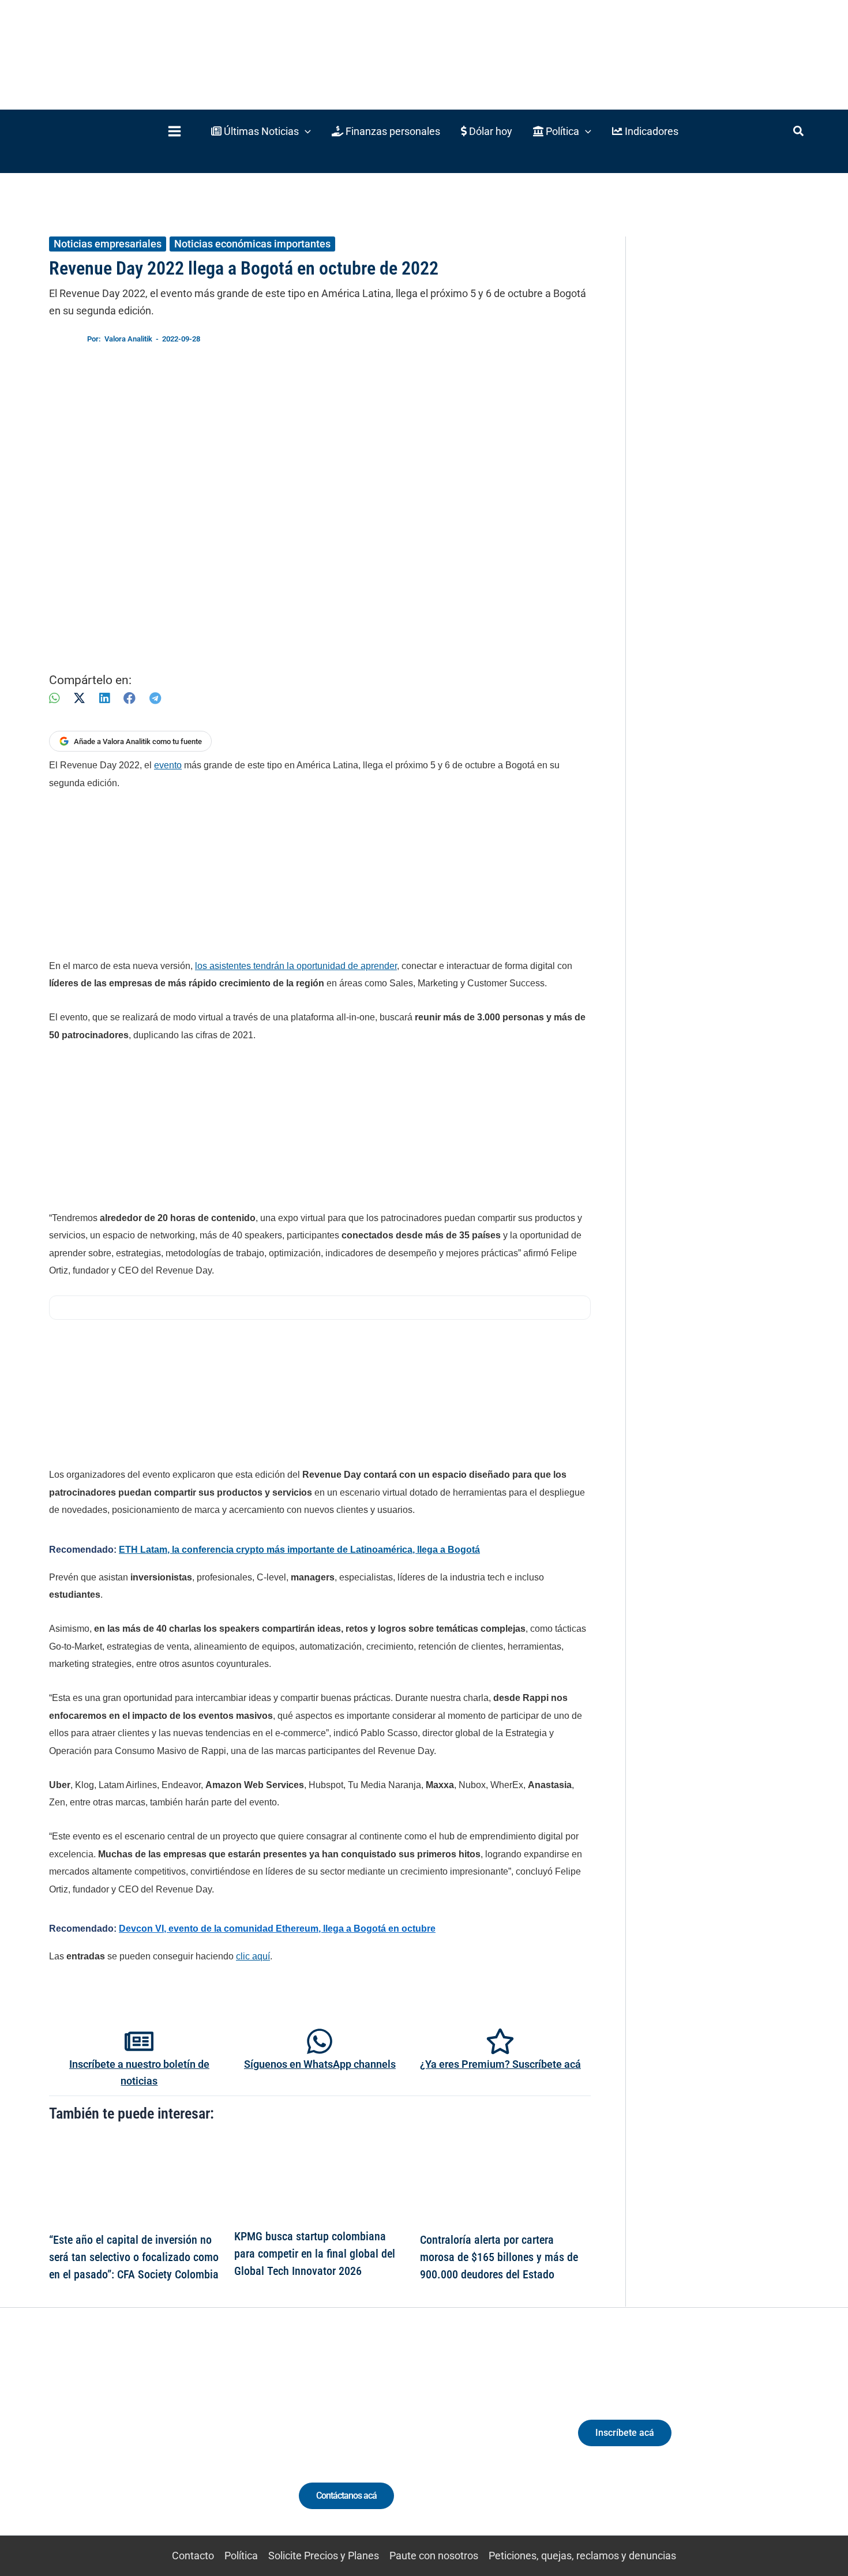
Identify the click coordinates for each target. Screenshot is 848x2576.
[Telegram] (155, 698)
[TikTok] (156, 2443)
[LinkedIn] (104, 698)
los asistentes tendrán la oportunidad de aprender (296, 966)
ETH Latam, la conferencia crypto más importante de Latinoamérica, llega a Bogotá (299, 1550)
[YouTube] (177, 2443)
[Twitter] (92, 2443)
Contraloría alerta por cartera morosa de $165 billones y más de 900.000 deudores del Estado (499, 2257)
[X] (79, 698)
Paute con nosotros (434, 2556)
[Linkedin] (113, 2443)
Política (241, 2556)
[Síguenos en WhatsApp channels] (320, 2041)
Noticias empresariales (108, 244)
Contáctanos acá (346, 2496)
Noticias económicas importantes (252, 244)
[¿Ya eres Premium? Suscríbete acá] (500, 2041)
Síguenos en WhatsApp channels (320, 2064)
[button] (261, 131)
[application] (305, 131)
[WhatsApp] (54, 698)
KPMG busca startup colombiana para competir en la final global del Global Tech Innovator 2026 (315, 2254)
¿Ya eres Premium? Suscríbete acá (500, 2064)
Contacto (193, 2556)
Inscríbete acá (625, 2433)
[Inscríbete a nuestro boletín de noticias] (139, 2041)
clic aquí (253, 1956)
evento (168, 765)
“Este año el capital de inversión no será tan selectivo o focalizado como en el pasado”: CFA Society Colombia (134, 2257)
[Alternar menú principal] (174, 131)
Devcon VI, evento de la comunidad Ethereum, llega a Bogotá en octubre (277, 1929)
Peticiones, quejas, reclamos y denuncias (582, 2556)
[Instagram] (135, 2443)
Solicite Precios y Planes (324, 2556)
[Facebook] (130, 698)
